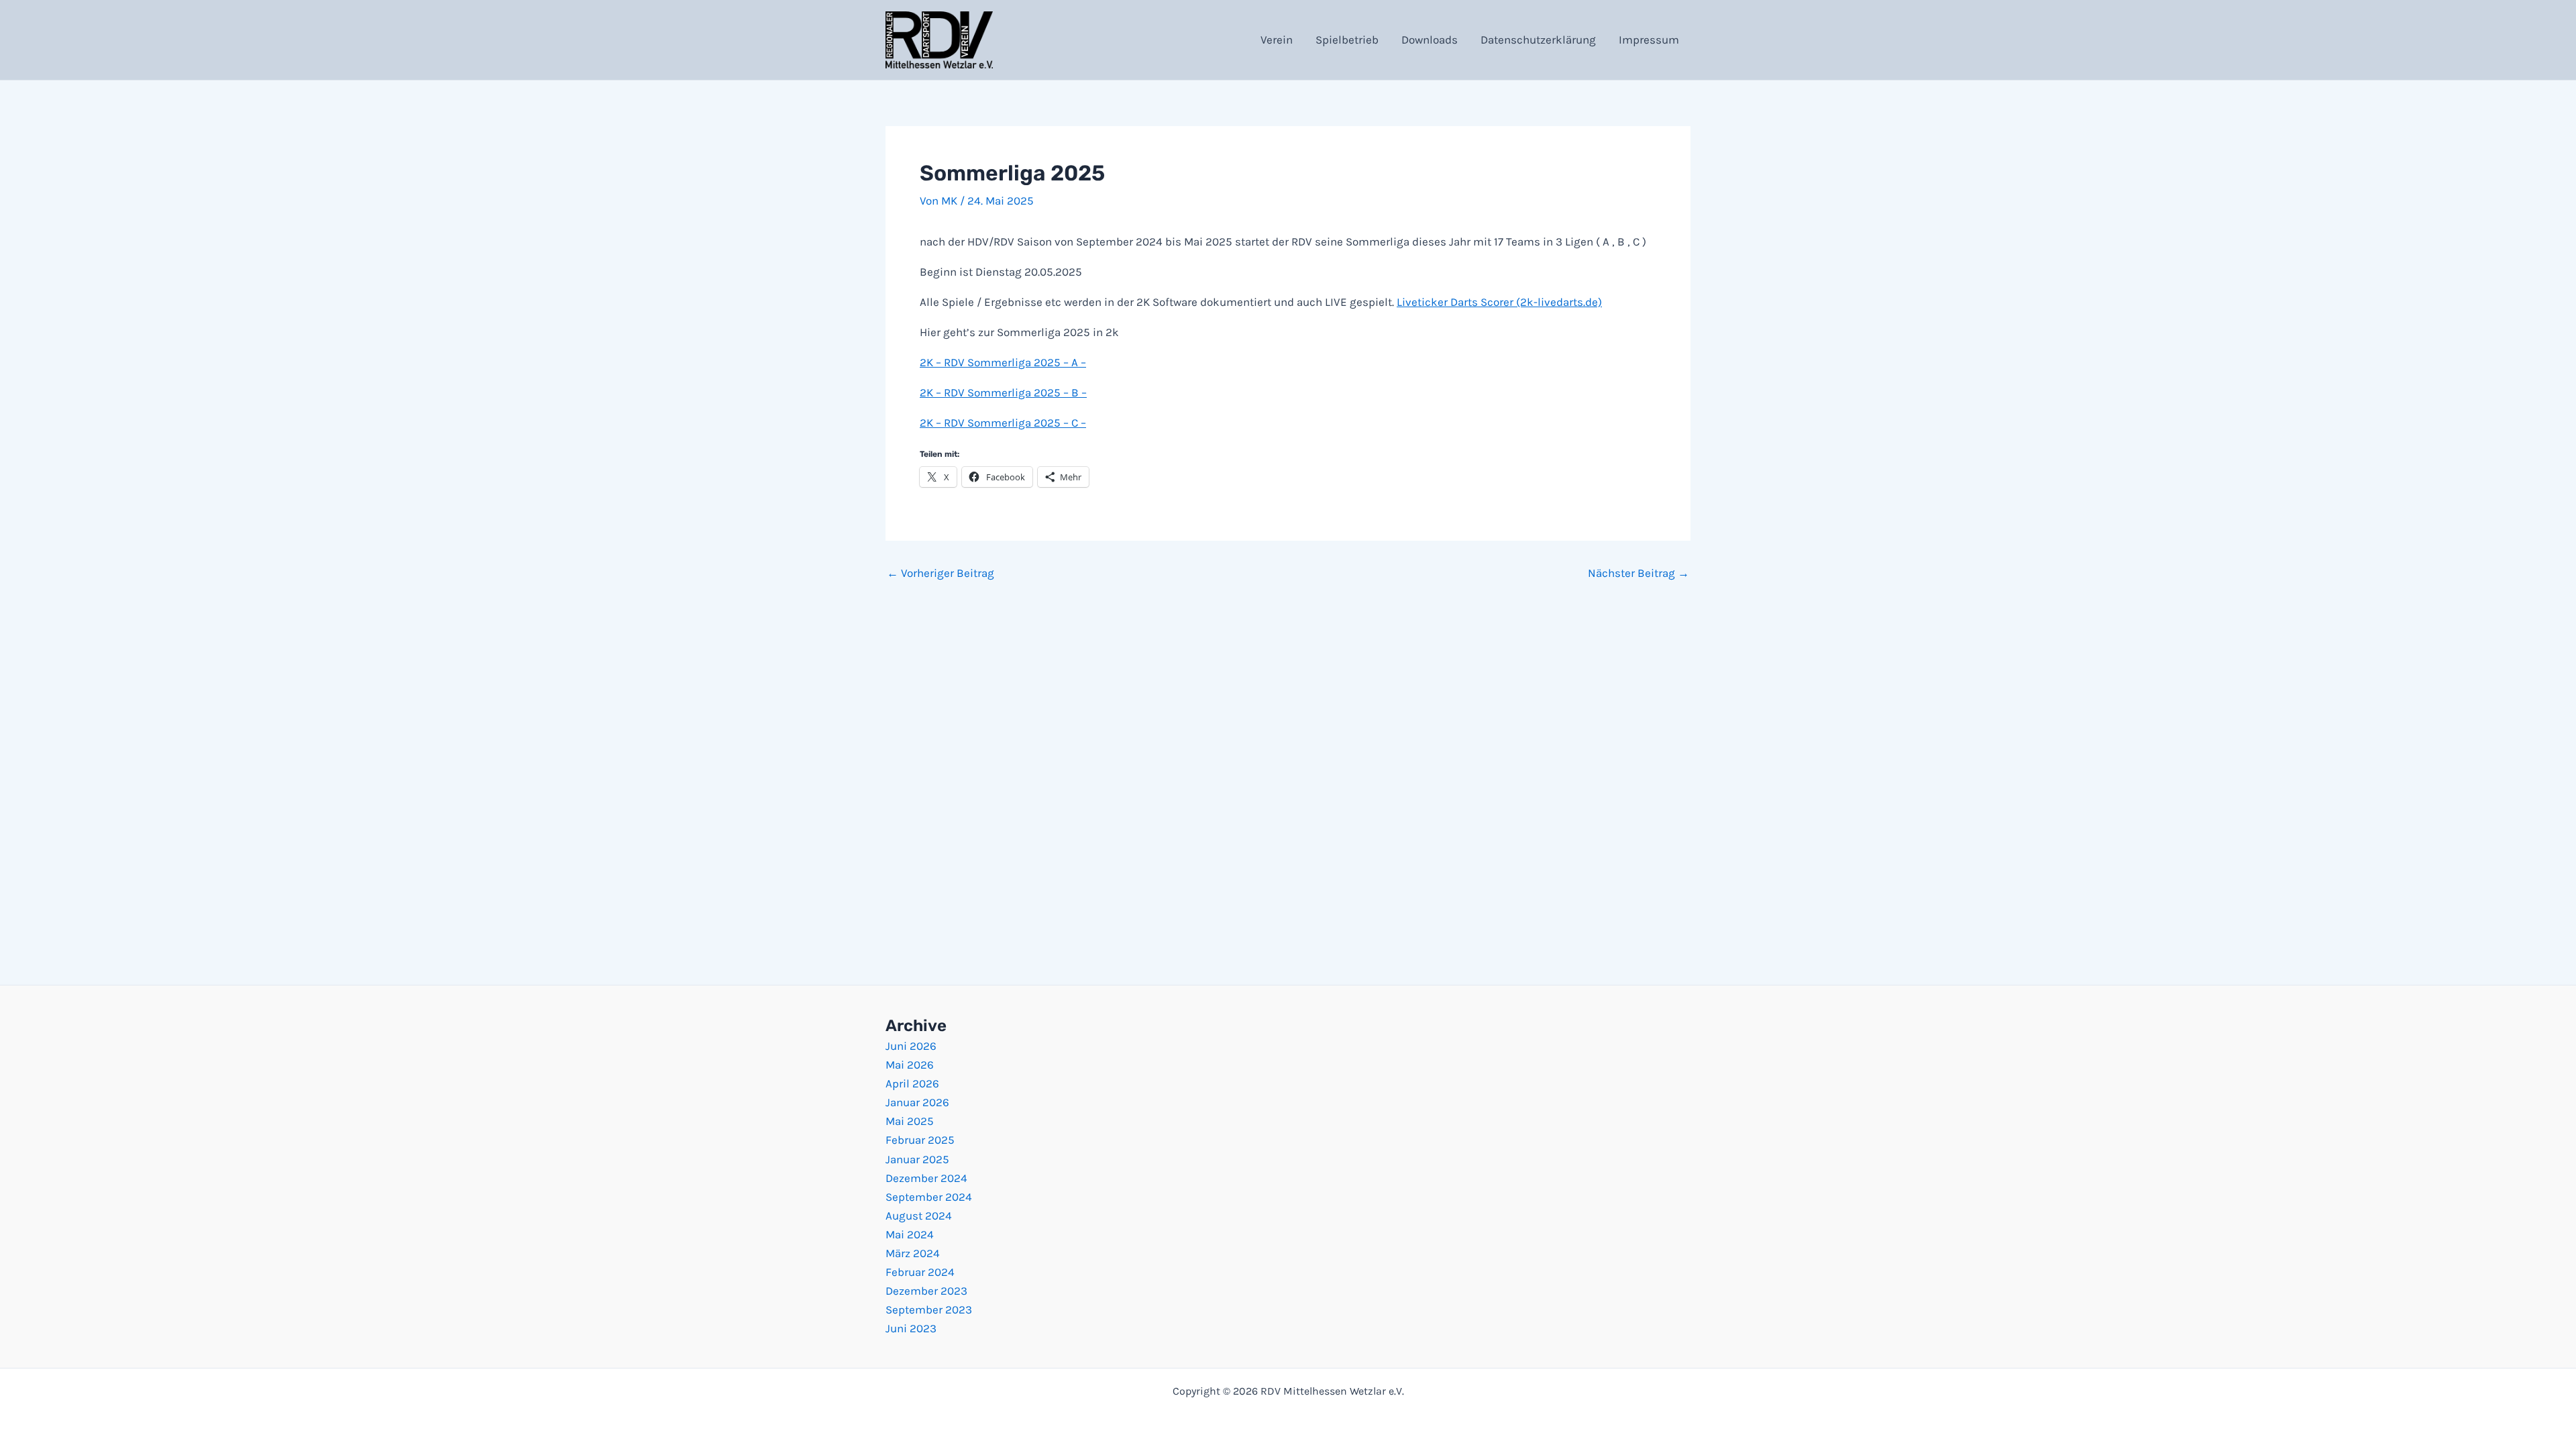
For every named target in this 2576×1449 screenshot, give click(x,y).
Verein (1277, 40)
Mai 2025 (910, 1121)
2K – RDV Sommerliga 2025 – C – (1003, 423)
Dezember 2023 (926, 1291)
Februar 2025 (920, 1140)
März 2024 (913, 1253)
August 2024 (919, 1216)
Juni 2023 (911, 1328)
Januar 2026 (917, 1102)
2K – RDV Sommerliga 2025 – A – (1003, 362)
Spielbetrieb (1347, 40)
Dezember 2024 (926, 1178)
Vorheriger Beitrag (941, 573)
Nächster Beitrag (1639, 573)
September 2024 (929, 1197)
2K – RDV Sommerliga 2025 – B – (1003, 392)
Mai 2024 (910, 1234)
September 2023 (929, 1309)
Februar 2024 (920, 1272)
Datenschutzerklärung (1538, 40)
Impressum (1649, 40)
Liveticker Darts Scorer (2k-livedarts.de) (1499, 302)
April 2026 (912, 1083)
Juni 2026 (911, 1046)
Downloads (1430, 40)
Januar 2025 (917, 1159)
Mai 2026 (910, 1065)
